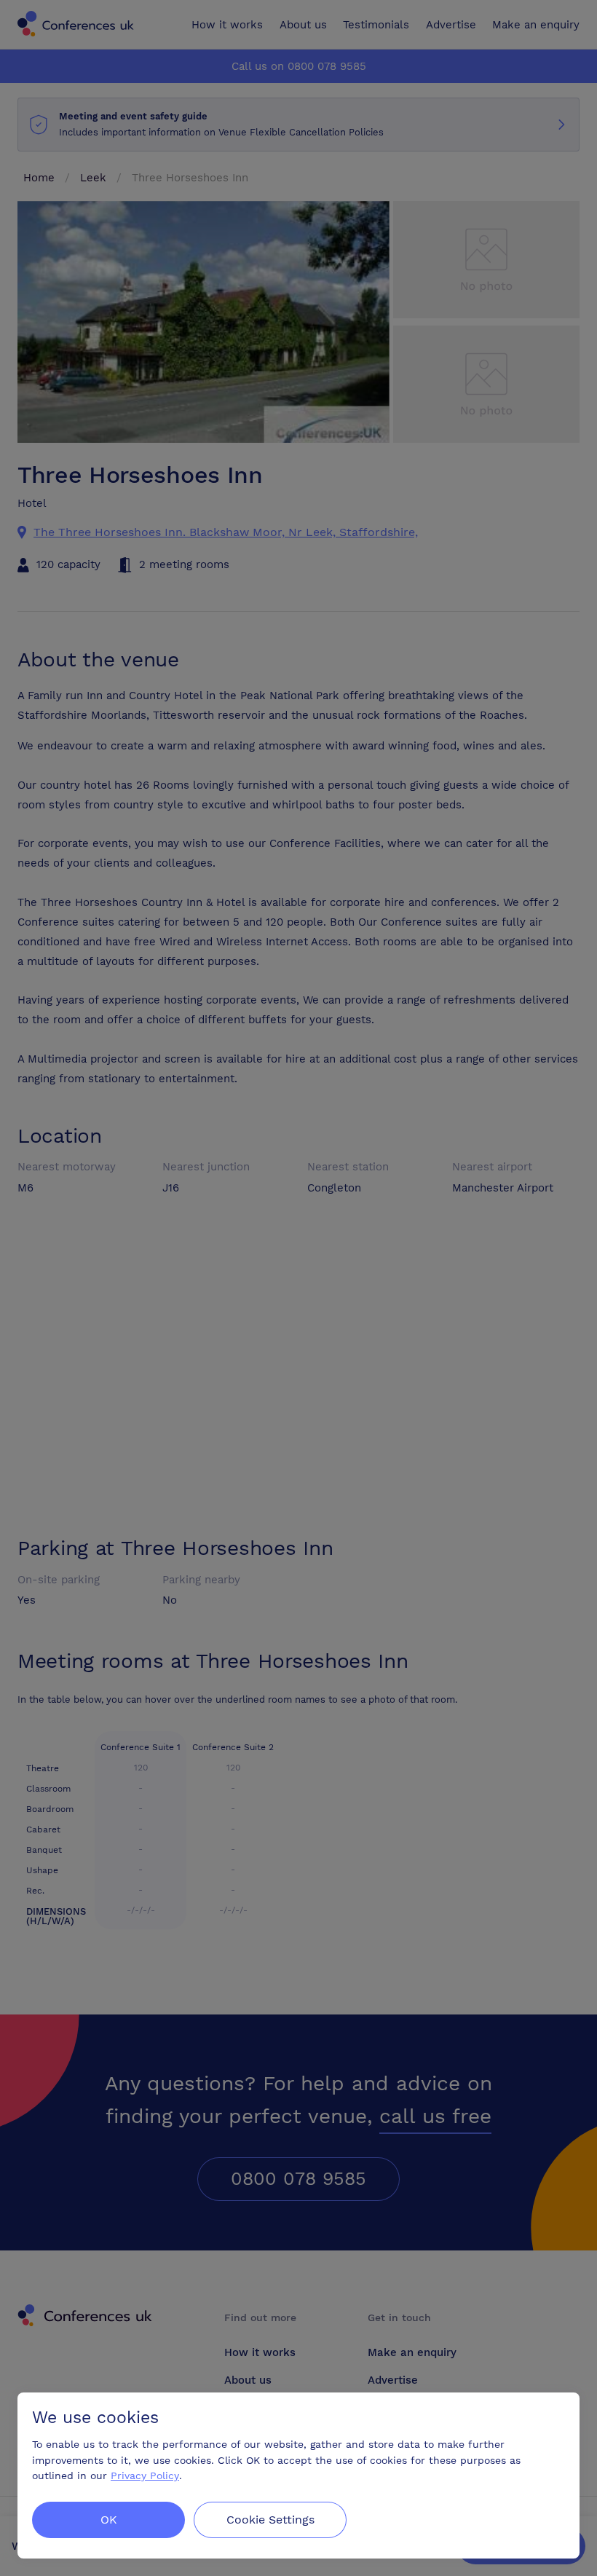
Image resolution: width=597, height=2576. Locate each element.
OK (109, 2520)
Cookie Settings (270, 2520)
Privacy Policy (145, 2476)
